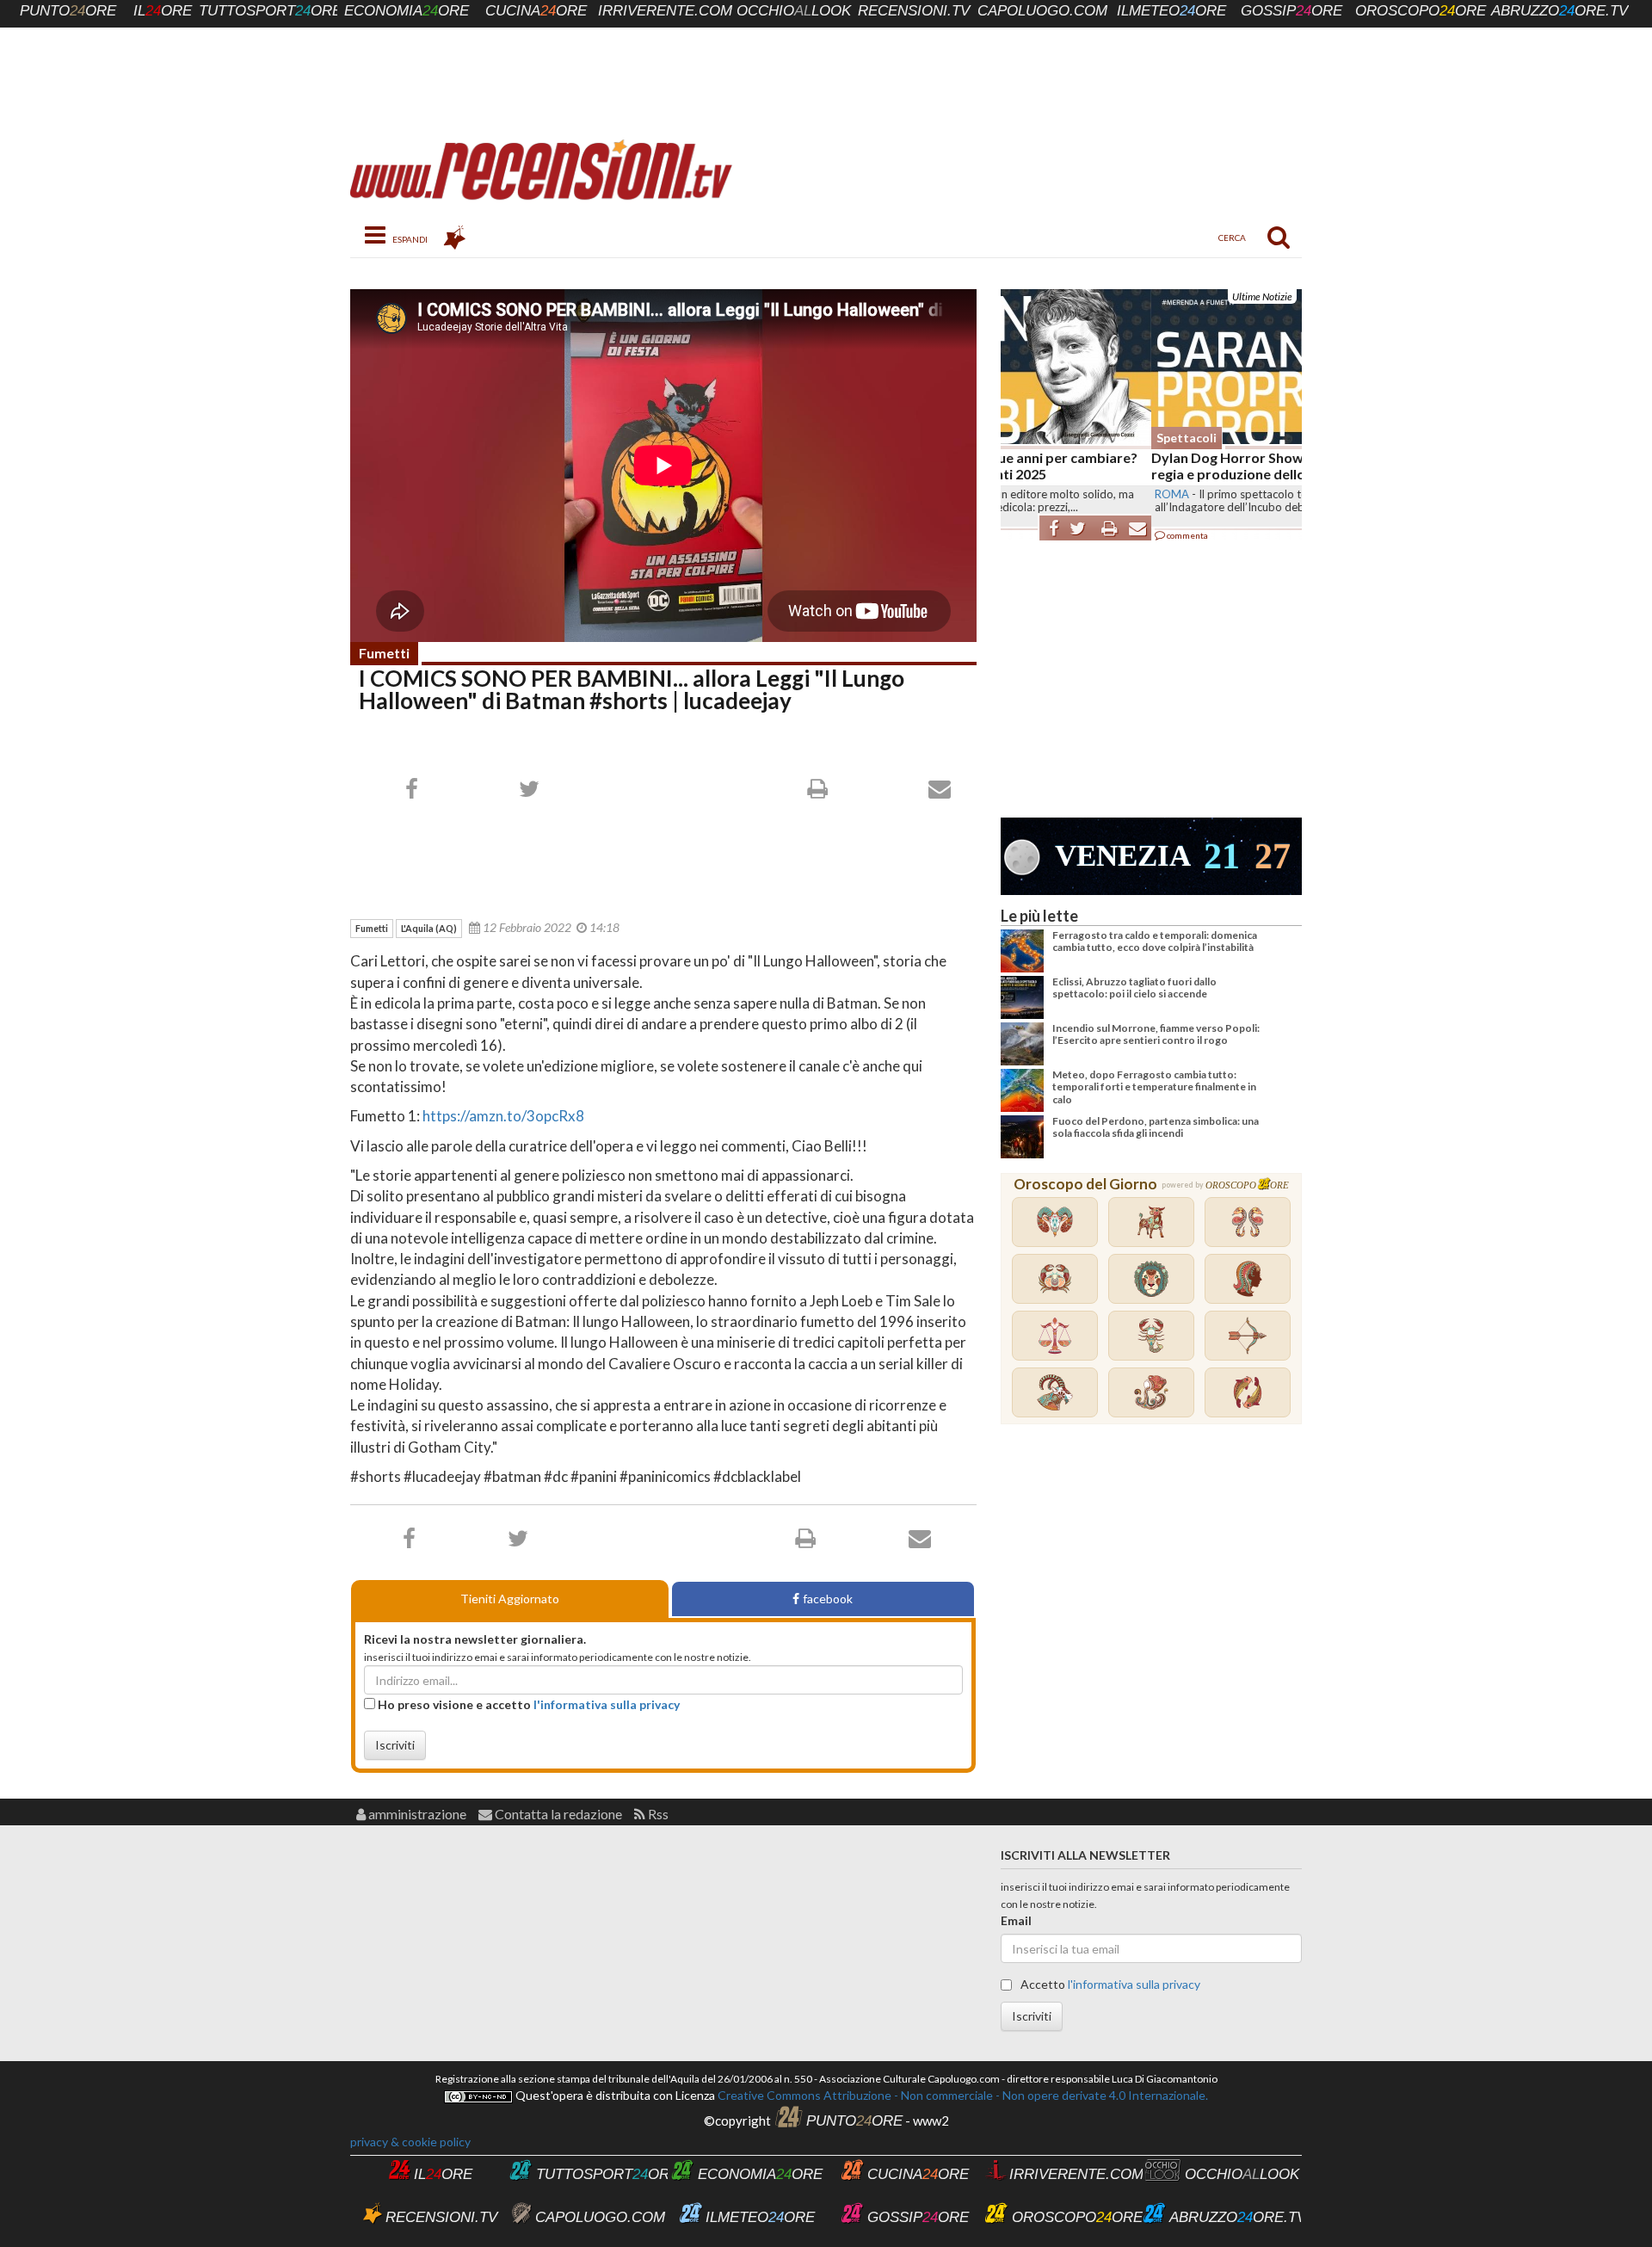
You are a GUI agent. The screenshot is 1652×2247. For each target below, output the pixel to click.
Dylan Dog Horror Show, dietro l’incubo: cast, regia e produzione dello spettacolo (1144, 466)
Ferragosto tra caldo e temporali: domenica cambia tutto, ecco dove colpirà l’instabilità (1155, 941)
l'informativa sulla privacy (607, 1704)
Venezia (1123, 856)
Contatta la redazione (557, 1814)
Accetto (1109, 1984)
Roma (1021, 494)
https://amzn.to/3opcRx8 (503, 1116)
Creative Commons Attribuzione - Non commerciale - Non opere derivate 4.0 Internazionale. (962, 2095)
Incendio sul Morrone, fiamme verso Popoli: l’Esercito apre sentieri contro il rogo (1156, 1034)
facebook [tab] (828, 1599)
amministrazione (416, 1814)
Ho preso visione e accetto (527, 1704)
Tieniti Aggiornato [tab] (510, 1599)
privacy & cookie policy (410, 2142)
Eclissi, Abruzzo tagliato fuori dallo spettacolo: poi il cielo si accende (1134, 988)
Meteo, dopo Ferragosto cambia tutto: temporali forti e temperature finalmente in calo (1154, 1087)
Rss (657, 1814)
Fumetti (384, 653)
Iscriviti (395, 1745)
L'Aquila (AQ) (429, 928)
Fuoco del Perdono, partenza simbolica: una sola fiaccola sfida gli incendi (1156, 1127)
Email (1016, 1920)
